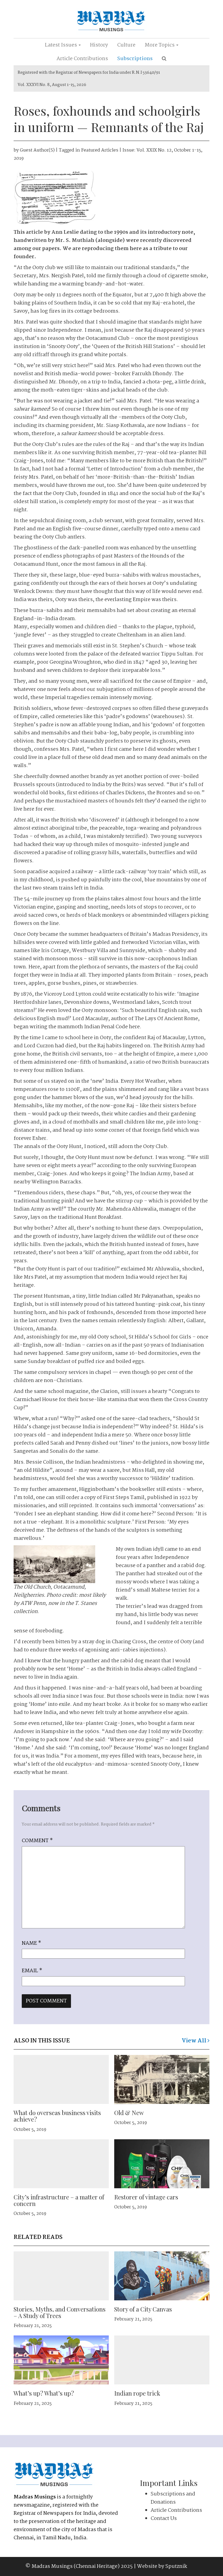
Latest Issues (61, 45)
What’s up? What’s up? (44, 2393)
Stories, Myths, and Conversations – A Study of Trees (60, 2312)
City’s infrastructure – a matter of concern (59, 2200)
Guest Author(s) (37, 150)
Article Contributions (82, 59)
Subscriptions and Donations (173, 2498)
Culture (126, 45)
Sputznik (176, 2566)
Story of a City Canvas (143, 2309)
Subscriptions (135, 59)
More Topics (160, 45)
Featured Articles (100, 150)
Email (32, 1971)
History (99, 45)
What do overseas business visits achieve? (57, 2116)
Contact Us (164, 2519)
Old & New (129, 2113)
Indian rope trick (137, 2393)
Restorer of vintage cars (146, 2197)
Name (31, 1943)
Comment (37, 1841)
